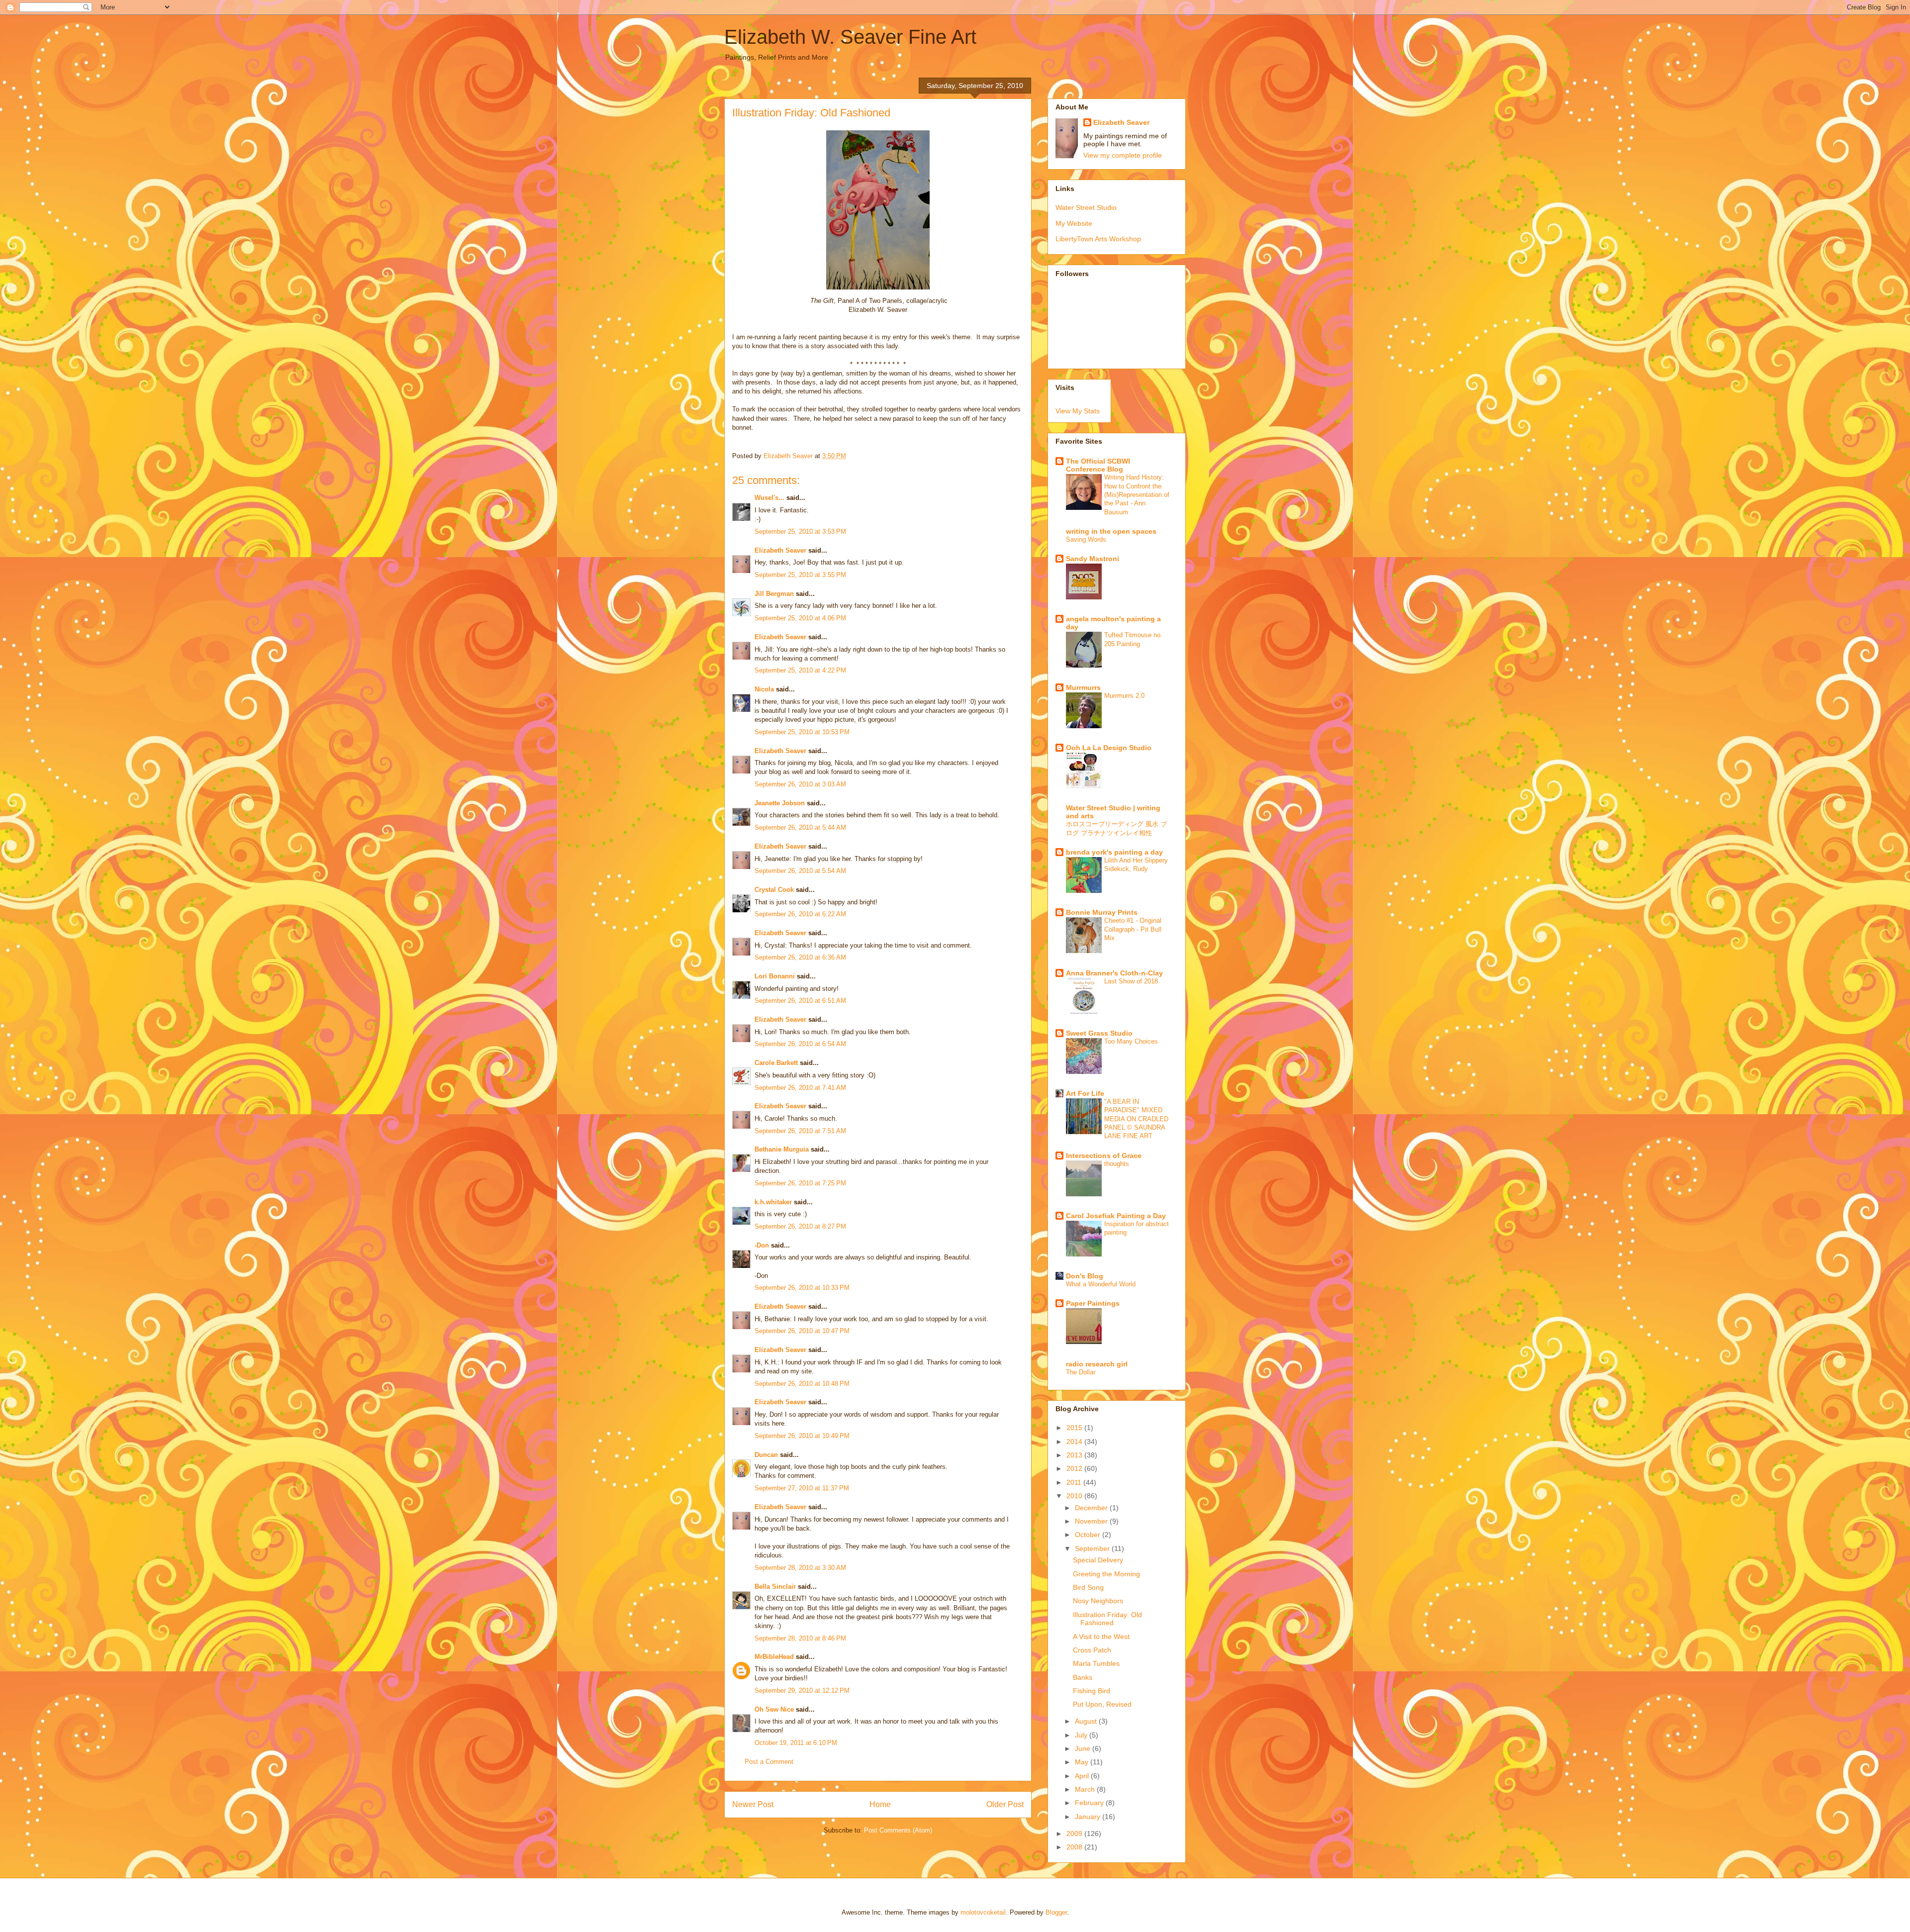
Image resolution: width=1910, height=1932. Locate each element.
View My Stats (1078, 411)
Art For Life (1085, 1093)
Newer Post (753, 1804)
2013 (1075, 1455)
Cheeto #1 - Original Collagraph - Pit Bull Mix (1133, 929)
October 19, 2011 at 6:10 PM (796, 1743)
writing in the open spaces (1111, 531)
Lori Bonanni (775, 976)
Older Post (1005, 1804)
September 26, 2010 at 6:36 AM (800, 957)
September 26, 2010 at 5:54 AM (800, 871)
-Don (762, 1245)
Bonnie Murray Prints (1102, 912)
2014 (1075, 1442)
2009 (1075, 1834)
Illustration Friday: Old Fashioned (1107, 1619)
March (1086, 1789)
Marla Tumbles (1096, 1663)
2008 (1075, 1847)
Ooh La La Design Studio (1109, 748)
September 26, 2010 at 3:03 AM (800, 784)
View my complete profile (1123, 155)
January (1089, 1817)
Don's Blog (1085, 1276)
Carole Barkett (776, 1063)
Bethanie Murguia (782, 1149)
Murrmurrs (1083, 687)
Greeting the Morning (1106, 1574)
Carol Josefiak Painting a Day (1116, 1216)
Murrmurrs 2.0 (1124, 696)
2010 (1075, 1496)
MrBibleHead (774, 1657)
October (1089, 1535)
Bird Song (1088, 1587)
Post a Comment (769, 1762)
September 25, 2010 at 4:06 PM (800, 618)
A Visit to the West (1101, 1637)
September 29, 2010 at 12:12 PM (802, 1690)
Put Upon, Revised (1102, 1704)
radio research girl (1097, 1364)
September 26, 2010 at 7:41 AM (800, 1088)
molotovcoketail (983, 1912)
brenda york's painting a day (1114, 852)
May (1083, 1762)
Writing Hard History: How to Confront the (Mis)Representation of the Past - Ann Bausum (1137, 494)
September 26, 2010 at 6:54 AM (800, 1044)
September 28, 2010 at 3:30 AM (800, 1568)
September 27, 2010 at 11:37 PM (802, 1488)
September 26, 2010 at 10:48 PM (802, 1384)
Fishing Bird (1092, 1691)
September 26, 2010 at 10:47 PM (802, 1331)
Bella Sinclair (775, 1587)
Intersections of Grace (1104, 1156)
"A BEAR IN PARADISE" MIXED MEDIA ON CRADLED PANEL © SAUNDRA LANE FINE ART (1136, 1119)
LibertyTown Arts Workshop (1098, 239)
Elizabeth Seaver (780, 550)
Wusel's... (769, 498)
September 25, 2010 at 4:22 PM (800, 670)
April (1083, 1776)
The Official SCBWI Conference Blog (1098, 465)
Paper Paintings (1093, 1303)
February (1090, 1803)
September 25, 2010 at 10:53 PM (802, 732)
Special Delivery (1098, 1560)
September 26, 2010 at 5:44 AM (800, 827)
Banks (1083, 1677)
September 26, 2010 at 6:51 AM (800, 1001)
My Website (1074, 223)
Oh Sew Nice (774, 1709)
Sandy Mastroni (1093, 559)
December (1092, 1508)
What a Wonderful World (1101, 1284)
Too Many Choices (1131, 1041)
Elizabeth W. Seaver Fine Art (850, 37)
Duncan (766, 1455)
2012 (1075, 1468)
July (1082, 1735)
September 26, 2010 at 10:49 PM (802, 1436)
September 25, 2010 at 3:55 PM (800, 575)
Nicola (764, 689)
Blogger (1056, 1912)
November (1092, 1521)
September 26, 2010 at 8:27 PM (800, 1226)
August (1087, 1721)
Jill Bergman (774, 594)
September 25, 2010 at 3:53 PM (800, 531)
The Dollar (1081, 1372)
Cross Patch (1092, 1650)
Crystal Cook (774, 890)
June (1084, 1748)
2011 (1075, 1482)
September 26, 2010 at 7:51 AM (800, 1131)
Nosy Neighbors (1098, 1601)
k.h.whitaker (773, 1202)
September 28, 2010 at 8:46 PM (800, 1638)
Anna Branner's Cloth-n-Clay (1114, 973)
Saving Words (1086, 539)
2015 (1075, 1428)
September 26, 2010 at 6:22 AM (800, 914)
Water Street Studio (1086, 207)
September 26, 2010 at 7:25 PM (800, 1183)
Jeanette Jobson (780, 803)
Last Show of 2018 (1131, 981)
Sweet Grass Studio (1099, 1033)
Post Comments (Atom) (898, 1830)
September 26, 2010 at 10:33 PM (802, 1288)
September (1093, 1548)
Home (880, 1804)
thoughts (1117, 1164)
